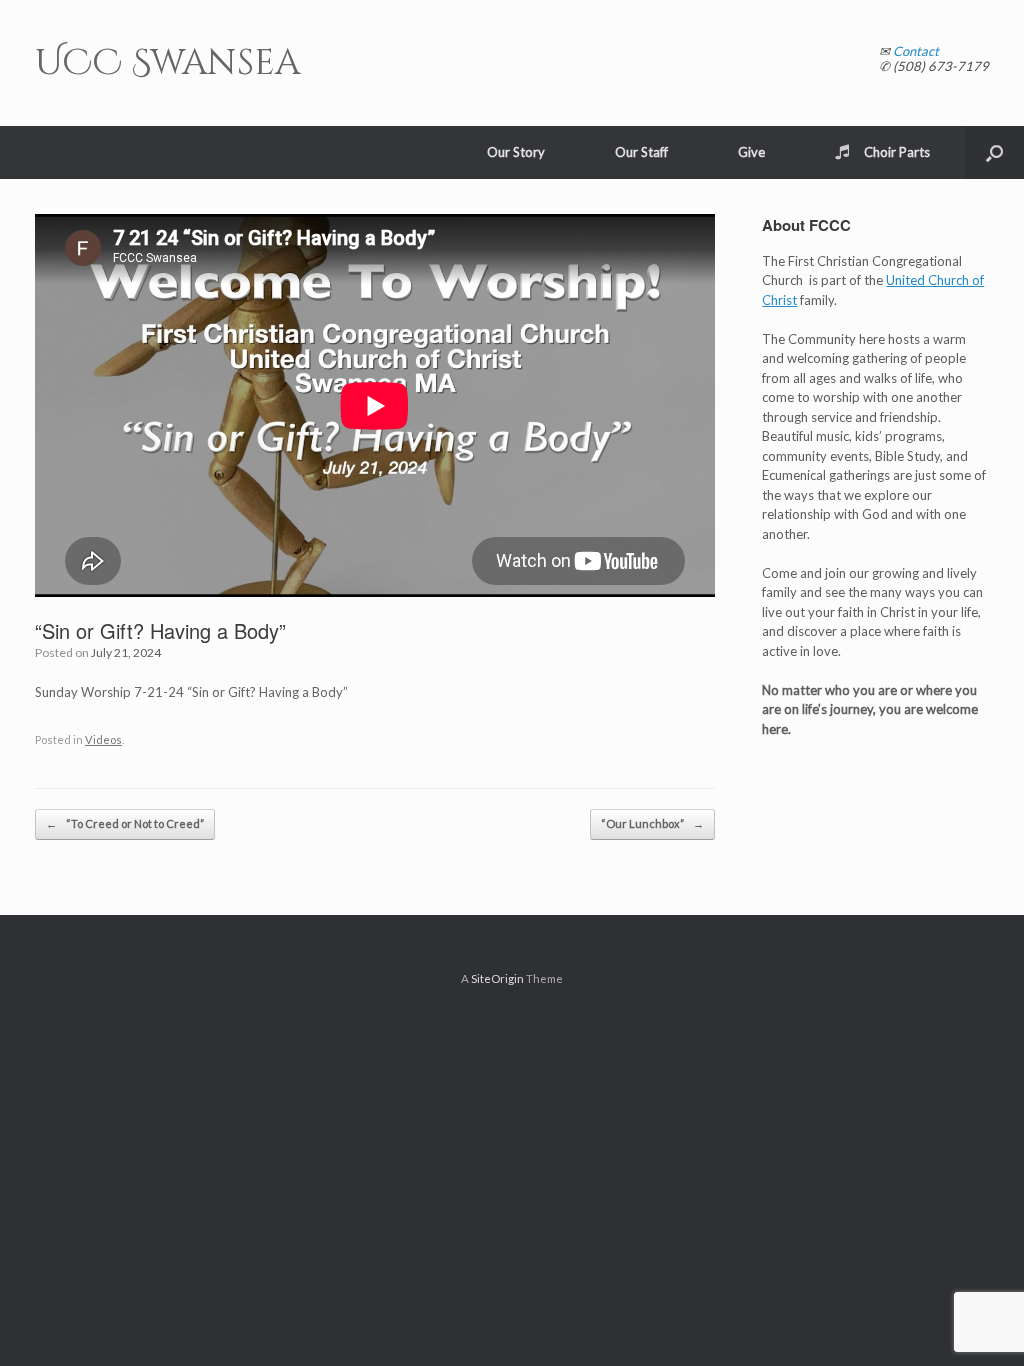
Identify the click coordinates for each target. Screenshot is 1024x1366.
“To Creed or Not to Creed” (125, 823)
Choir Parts (897, 152)
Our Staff (641, 152)
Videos (103, 739)
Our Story (516, 152)
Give (751, 152)
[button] (994, 152)
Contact (916, 51)
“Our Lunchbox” (652, 823)
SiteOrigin (497, 978)
